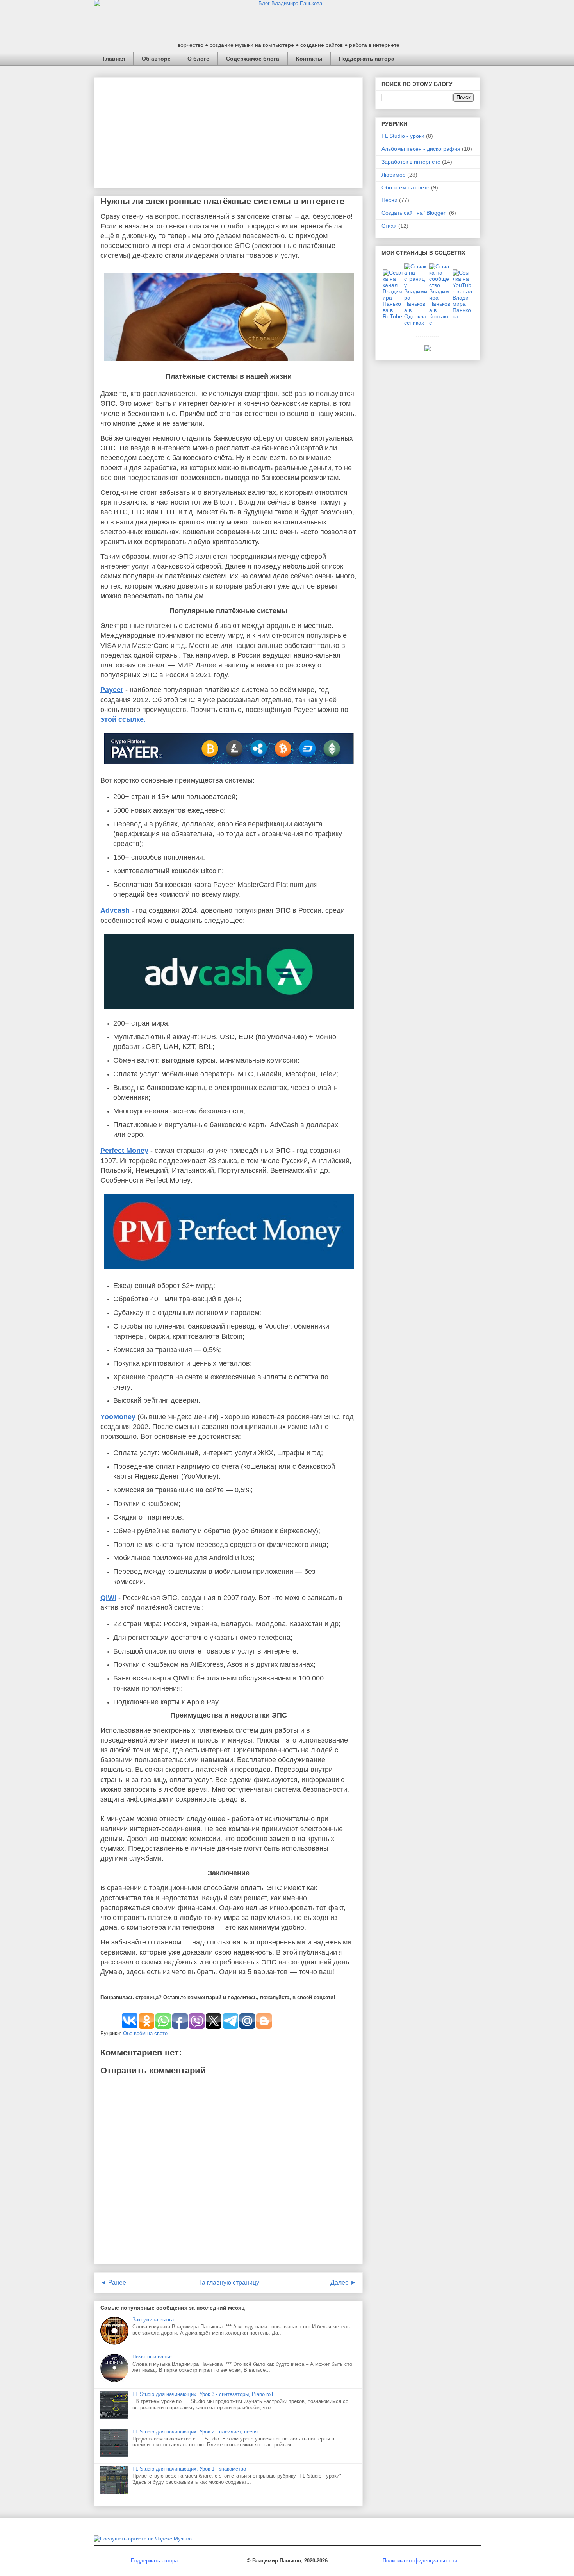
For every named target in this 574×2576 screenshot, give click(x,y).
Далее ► (343, 2283)
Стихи (389, 226)
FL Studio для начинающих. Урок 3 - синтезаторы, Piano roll (203, 2394)
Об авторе (156, 59)
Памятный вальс (152, 2357)
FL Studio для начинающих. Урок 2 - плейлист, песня (195, 2432)
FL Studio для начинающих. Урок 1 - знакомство (189, 2469)
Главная (114, 59)
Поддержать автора (367, 59)
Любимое (394, 175)
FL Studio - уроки (403, 136)
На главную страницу (228, 2283)
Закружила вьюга (153, 2320)
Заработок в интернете (411, 162)
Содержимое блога (253, 59)
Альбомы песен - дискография (421, 149)
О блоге (198, 59)
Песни (389, 200)
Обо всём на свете (145, 2033)
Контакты (309, 59)
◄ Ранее (113, 2283)
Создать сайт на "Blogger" (414, 213)
